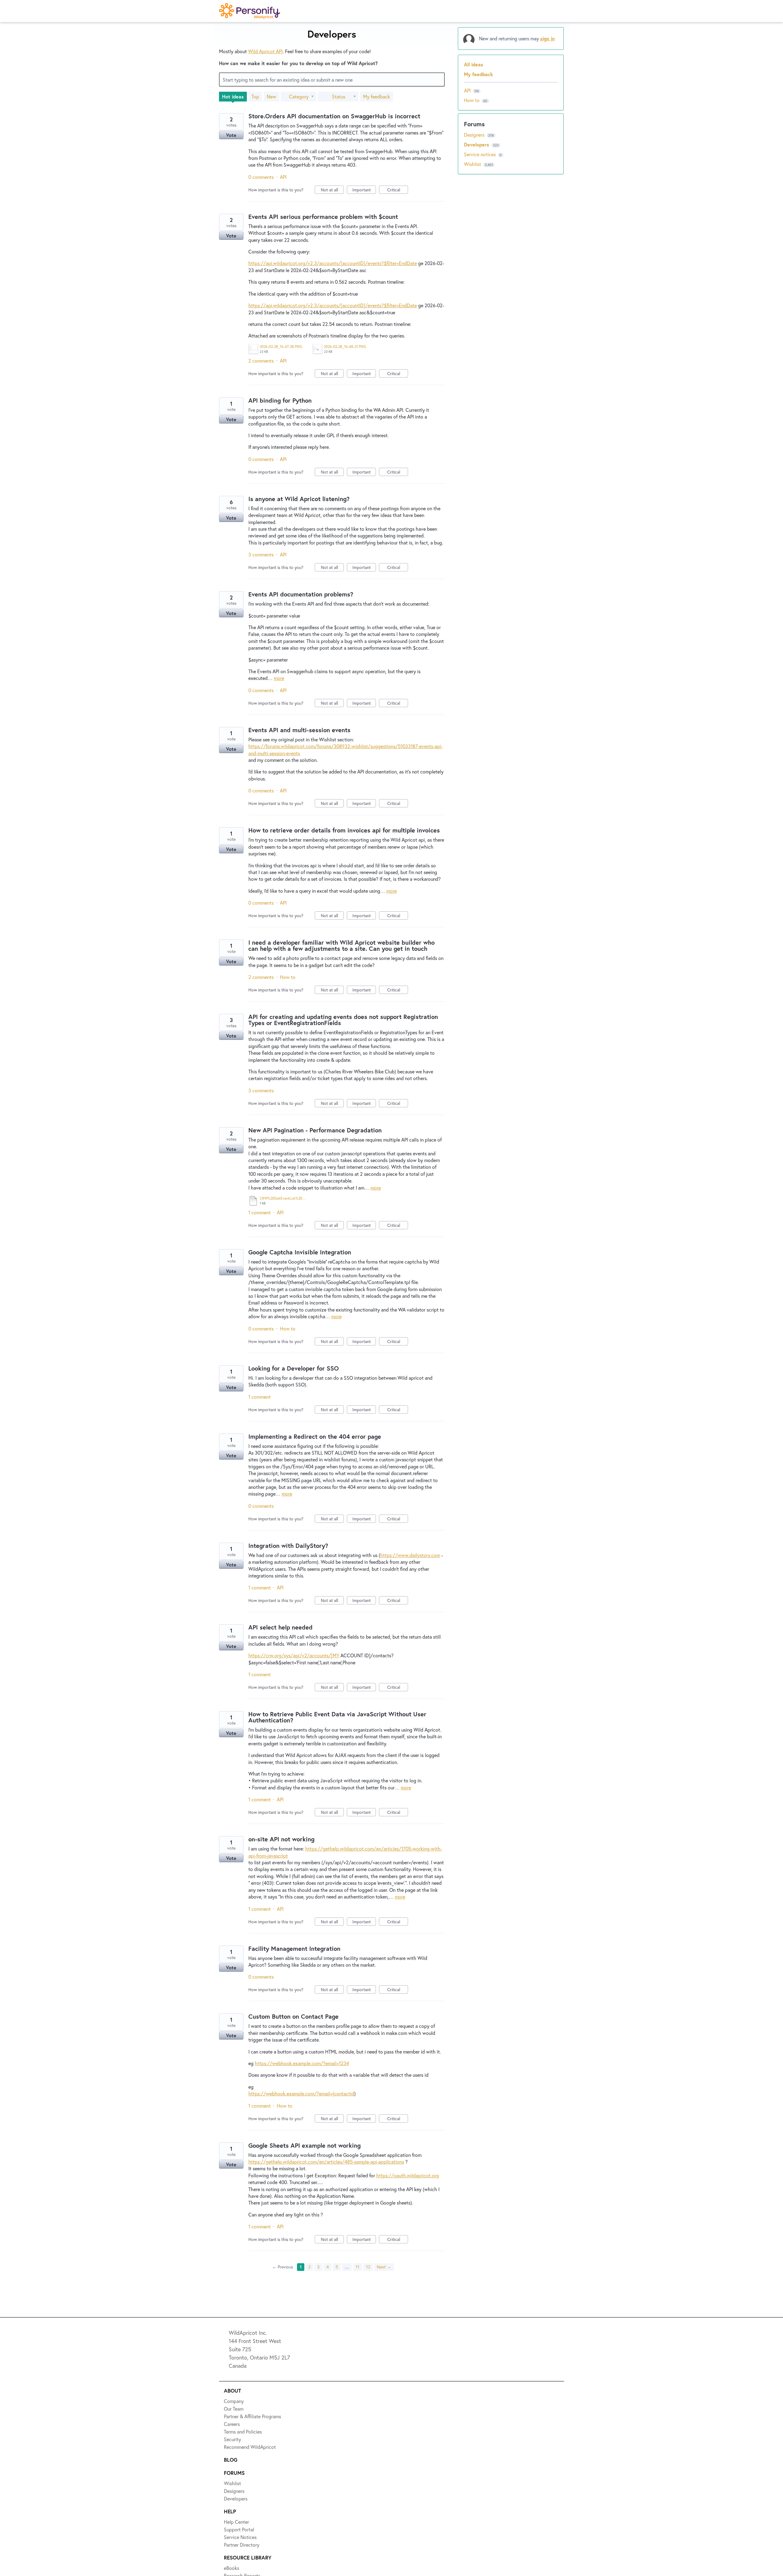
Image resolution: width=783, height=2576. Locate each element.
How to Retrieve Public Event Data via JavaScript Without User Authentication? (337, 1717)
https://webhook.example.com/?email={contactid (301, 2093)
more (279, 678)
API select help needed (280, 1627)
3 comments (261, 554)
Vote (231, 135)
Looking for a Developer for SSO (294, 1368)
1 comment (260, 1212)
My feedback (377, 96)
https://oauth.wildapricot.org (408, 2175)
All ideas (474, 64)
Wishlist (473, 164)
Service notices (481, 154)
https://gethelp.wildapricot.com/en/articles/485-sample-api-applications (326, 2162)
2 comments (261, 361)
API (283, 177)
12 (368, 2267)
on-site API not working (281, 1839)
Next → (384, 2267)
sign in (547, 38)
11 (358, 2267)
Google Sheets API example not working (304, 2145)
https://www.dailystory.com (410, 1555)
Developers (477, 144)
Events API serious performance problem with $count (323, 217)
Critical (398, 190)
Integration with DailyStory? (288, 1546)
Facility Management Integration (294, 1949)
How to (288, 977)
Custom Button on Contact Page (293, 2016)
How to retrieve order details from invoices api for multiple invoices (344, 830)
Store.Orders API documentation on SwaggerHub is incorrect (334, 116)
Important (364, 190)
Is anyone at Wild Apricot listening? (299, 499)
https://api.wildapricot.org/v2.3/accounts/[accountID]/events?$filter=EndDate (333, 263)
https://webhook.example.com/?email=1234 (302, 2063)
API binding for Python (280, 400)
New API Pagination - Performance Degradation (315, 1130)
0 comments (261, 177)
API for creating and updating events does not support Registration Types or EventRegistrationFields (343, 1020)
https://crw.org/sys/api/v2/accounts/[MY (294, 1655)
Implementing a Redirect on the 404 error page (315, 1436)
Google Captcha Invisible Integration (300, 1252)
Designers (475, 135)
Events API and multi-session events (299, 730)
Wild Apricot (265, 51)
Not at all (332, 190)
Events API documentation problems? (301, 594)
